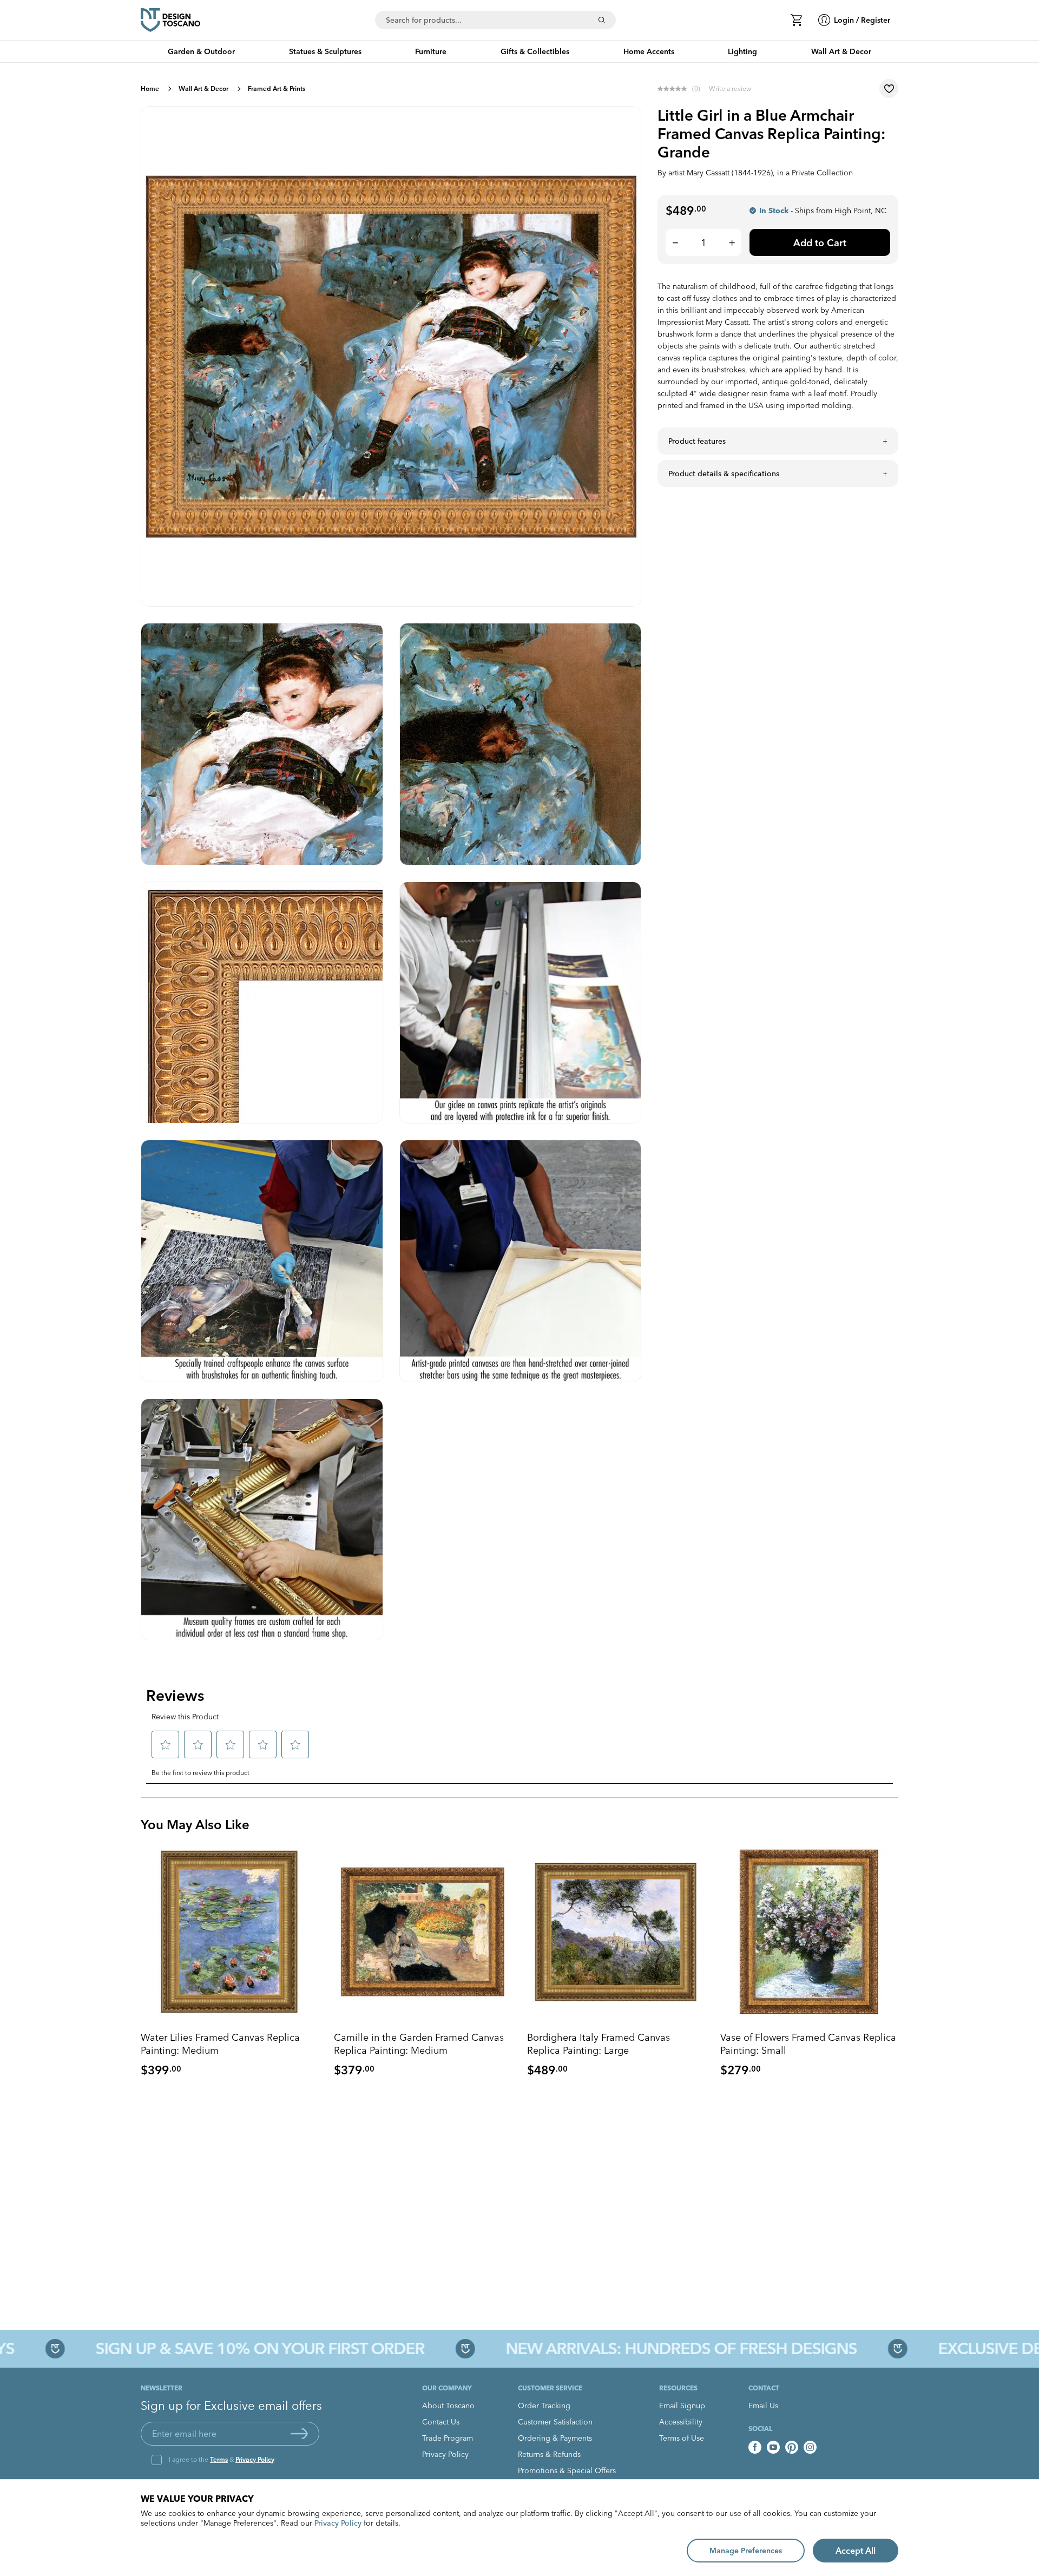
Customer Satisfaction (555, 2422)
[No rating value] (675, 89)
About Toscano (448, 2406)
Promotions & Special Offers (567, 2470)
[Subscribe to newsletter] (299, 2434)
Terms (219, 2459)
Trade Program (448, 2438)
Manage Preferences (746, 2551)
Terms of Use (682, 2438)
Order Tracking (544, 2406)
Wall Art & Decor (203, 88)
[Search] (602, 20)
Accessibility (681, 2422)
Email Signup (682, 2406)
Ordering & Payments (555, 2438)
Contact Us (441, 2422)
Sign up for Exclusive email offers (231, 2406)
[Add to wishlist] (889, 88)
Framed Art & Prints (277, 88)
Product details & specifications (724, 474)
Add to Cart (820, 243)
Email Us (763, 2406)
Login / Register (862, 20)
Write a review (730, 88)
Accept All (856, 2551)
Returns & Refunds (549, 2454)
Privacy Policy (255, 2459)
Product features (697, 441)
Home (150, 88)
